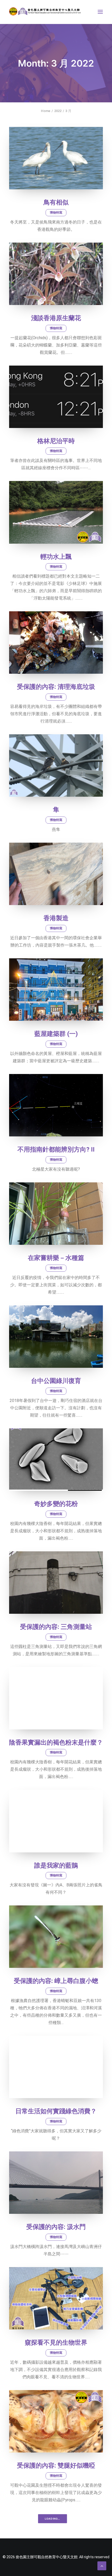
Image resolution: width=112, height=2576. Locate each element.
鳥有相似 (56, 202)
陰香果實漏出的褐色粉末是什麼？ (56, 1742)
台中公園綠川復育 (56, 1381)
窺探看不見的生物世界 (56, 2343)
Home (46, 111)
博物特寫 (56, 213)
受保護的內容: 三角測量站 (56, 1627)
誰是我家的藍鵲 (56, 1865)
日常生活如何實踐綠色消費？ (56, 2111)
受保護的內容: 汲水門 (56, 2227)
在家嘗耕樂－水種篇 (56, 1258)
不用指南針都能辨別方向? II (56, 1149)
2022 (58, 111)
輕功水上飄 (56, 557)
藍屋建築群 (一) (56, 1034)
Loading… (52, 2519)
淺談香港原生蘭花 (56, 318)
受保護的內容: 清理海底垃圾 (56, 687)
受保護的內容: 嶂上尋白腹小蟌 (56, 1981)
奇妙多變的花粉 (56, 1504)
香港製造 (56, 918)
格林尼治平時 (56, 441)
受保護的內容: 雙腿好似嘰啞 (56, 2466)
